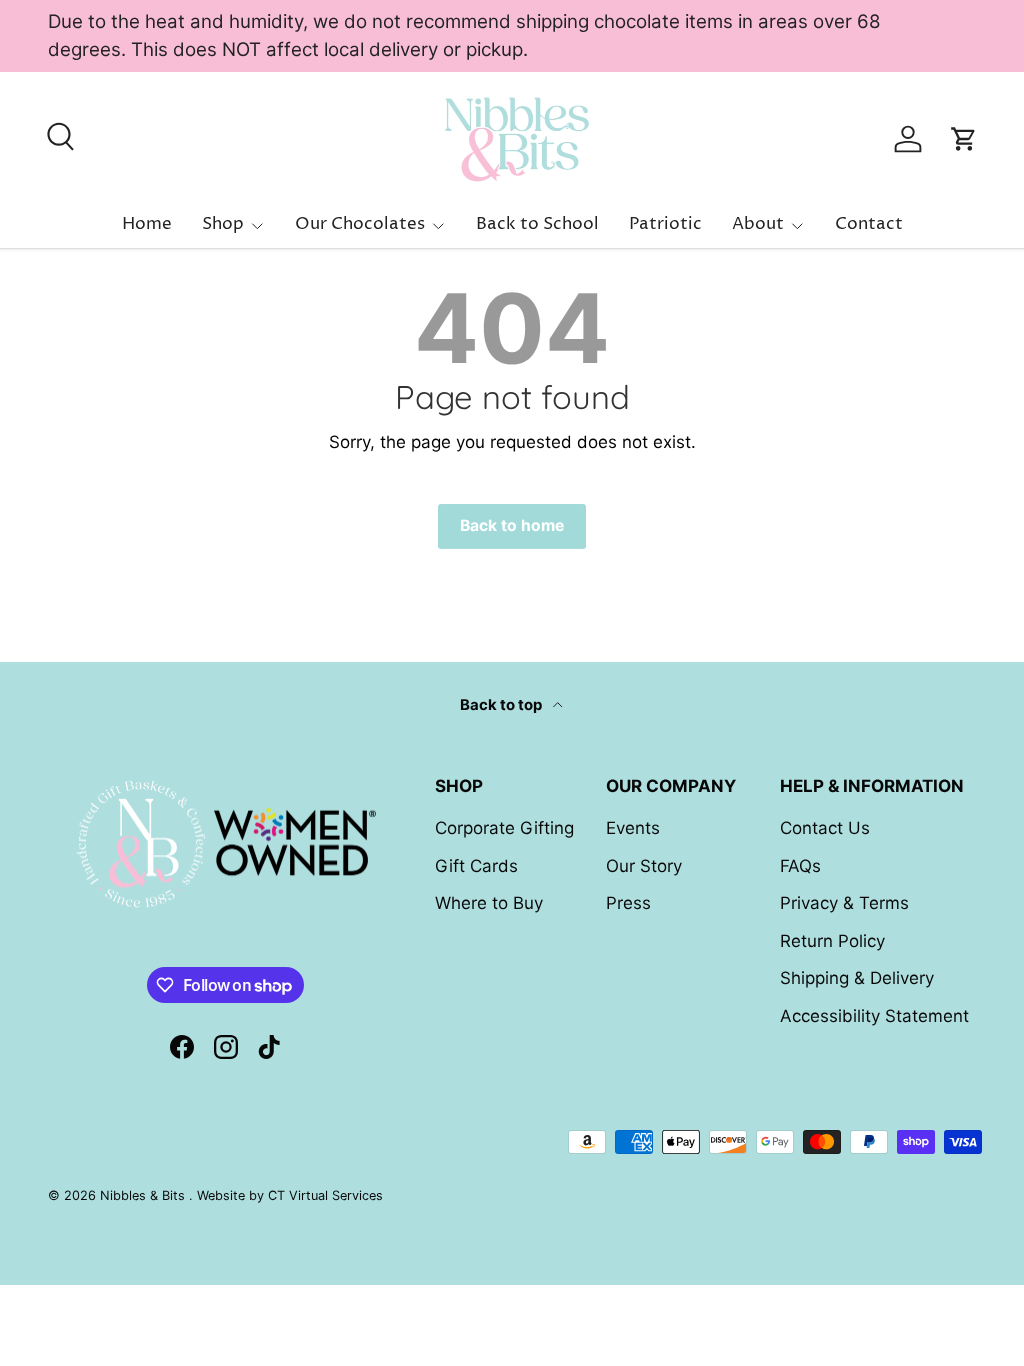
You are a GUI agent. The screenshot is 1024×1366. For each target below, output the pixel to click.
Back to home (512, 525)
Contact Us (825, 828)
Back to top (502, 705)
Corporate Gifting (504, 828)
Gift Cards (476, 866)
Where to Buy (489, 903)
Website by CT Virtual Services (290, 1195)
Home (147, 224)
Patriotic (665, 224)
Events (633, 828)
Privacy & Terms (844, 903)
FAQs (800, 866)
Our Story (644, 866)
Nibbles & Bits (144, 1195)
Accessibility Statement (874, 1016)
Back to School (537, 224)
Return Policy (832, 941)
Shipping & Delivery (857, 978)
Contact (869, 224)
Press (628, 903)
